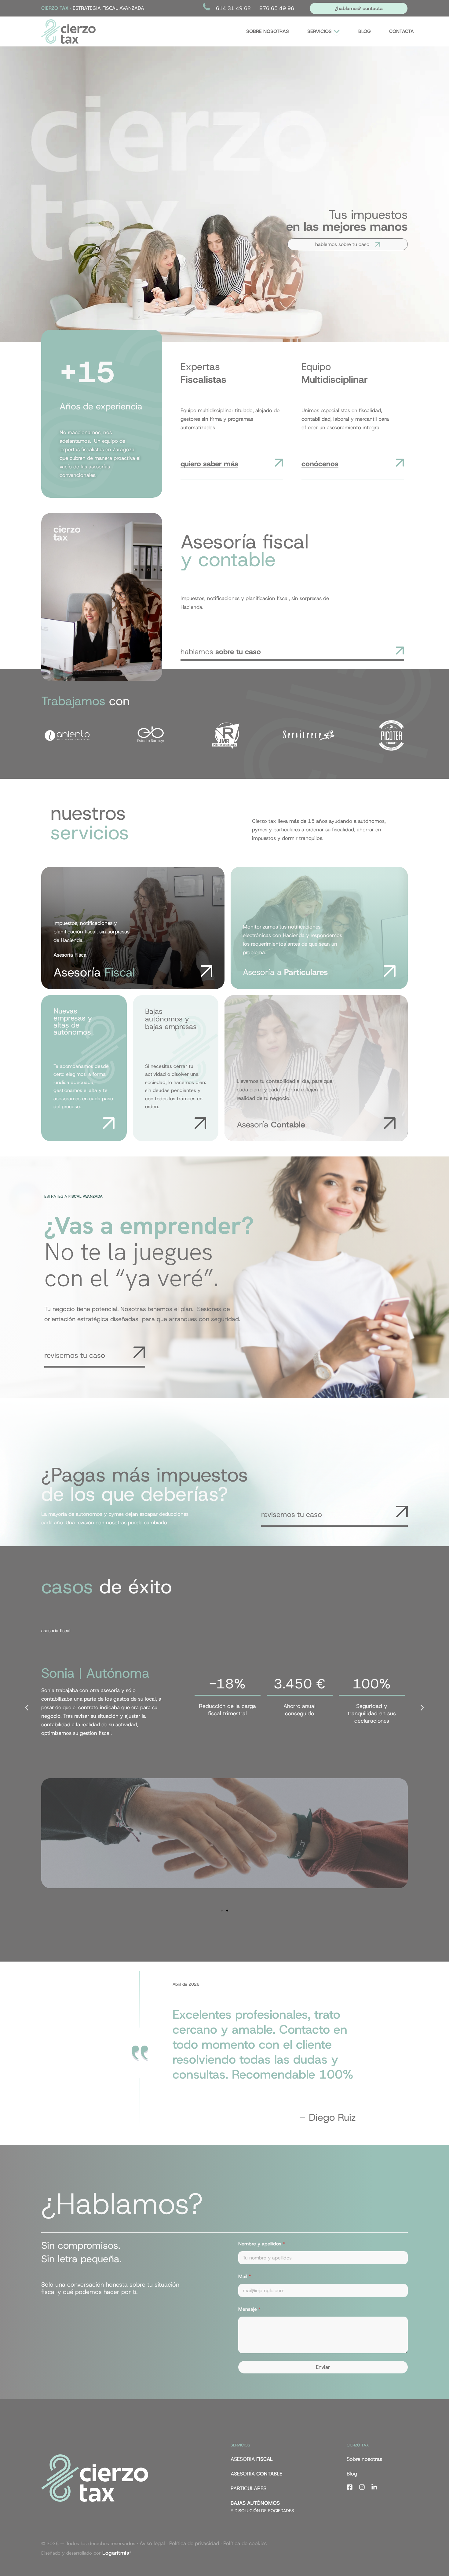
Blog (352, 2474)
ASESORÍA (252, 2459)
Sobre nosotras (364, 2459)
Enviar (323, 2367)
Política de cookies (245, 2543)
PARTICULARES (248, 2488)
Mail (245, 2276)
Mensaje (249, 2309)
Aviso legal (152, 2543)
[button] (27, 1708)
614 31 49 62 (233, 8)
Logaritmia (116, 2553)
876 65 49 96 (277, 8)
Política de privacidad (194, 2543)
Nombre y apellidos (262, 2244)
